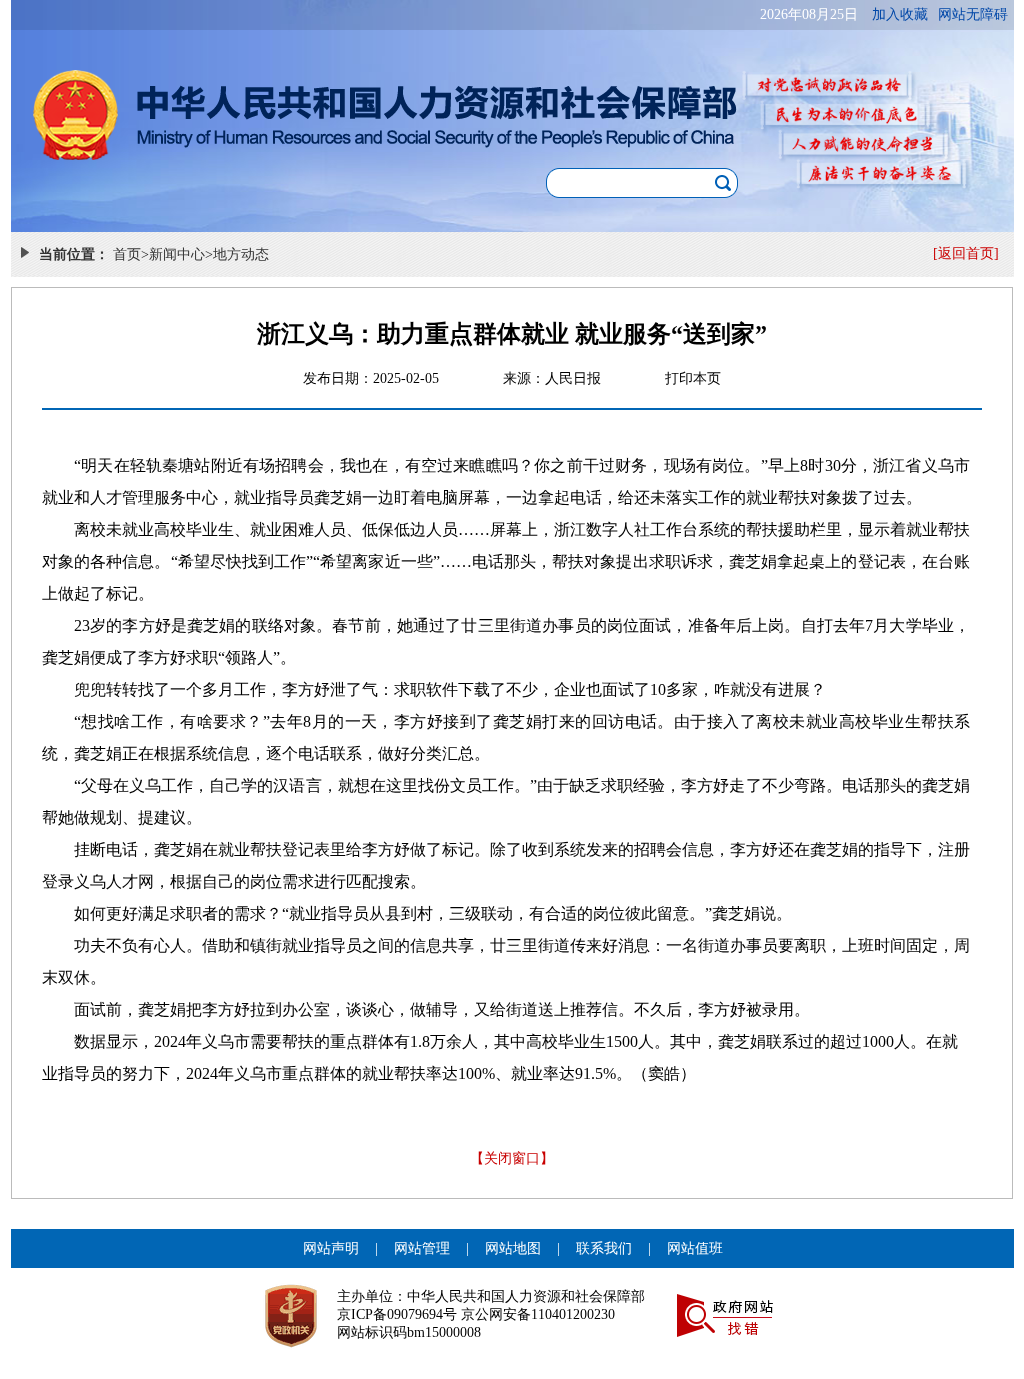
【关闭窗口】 (512, 1158)
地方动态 (241, 254)
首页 (127, 254)
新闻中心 (177, 254)
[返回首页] (966, 253)
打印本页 (693, 378)
